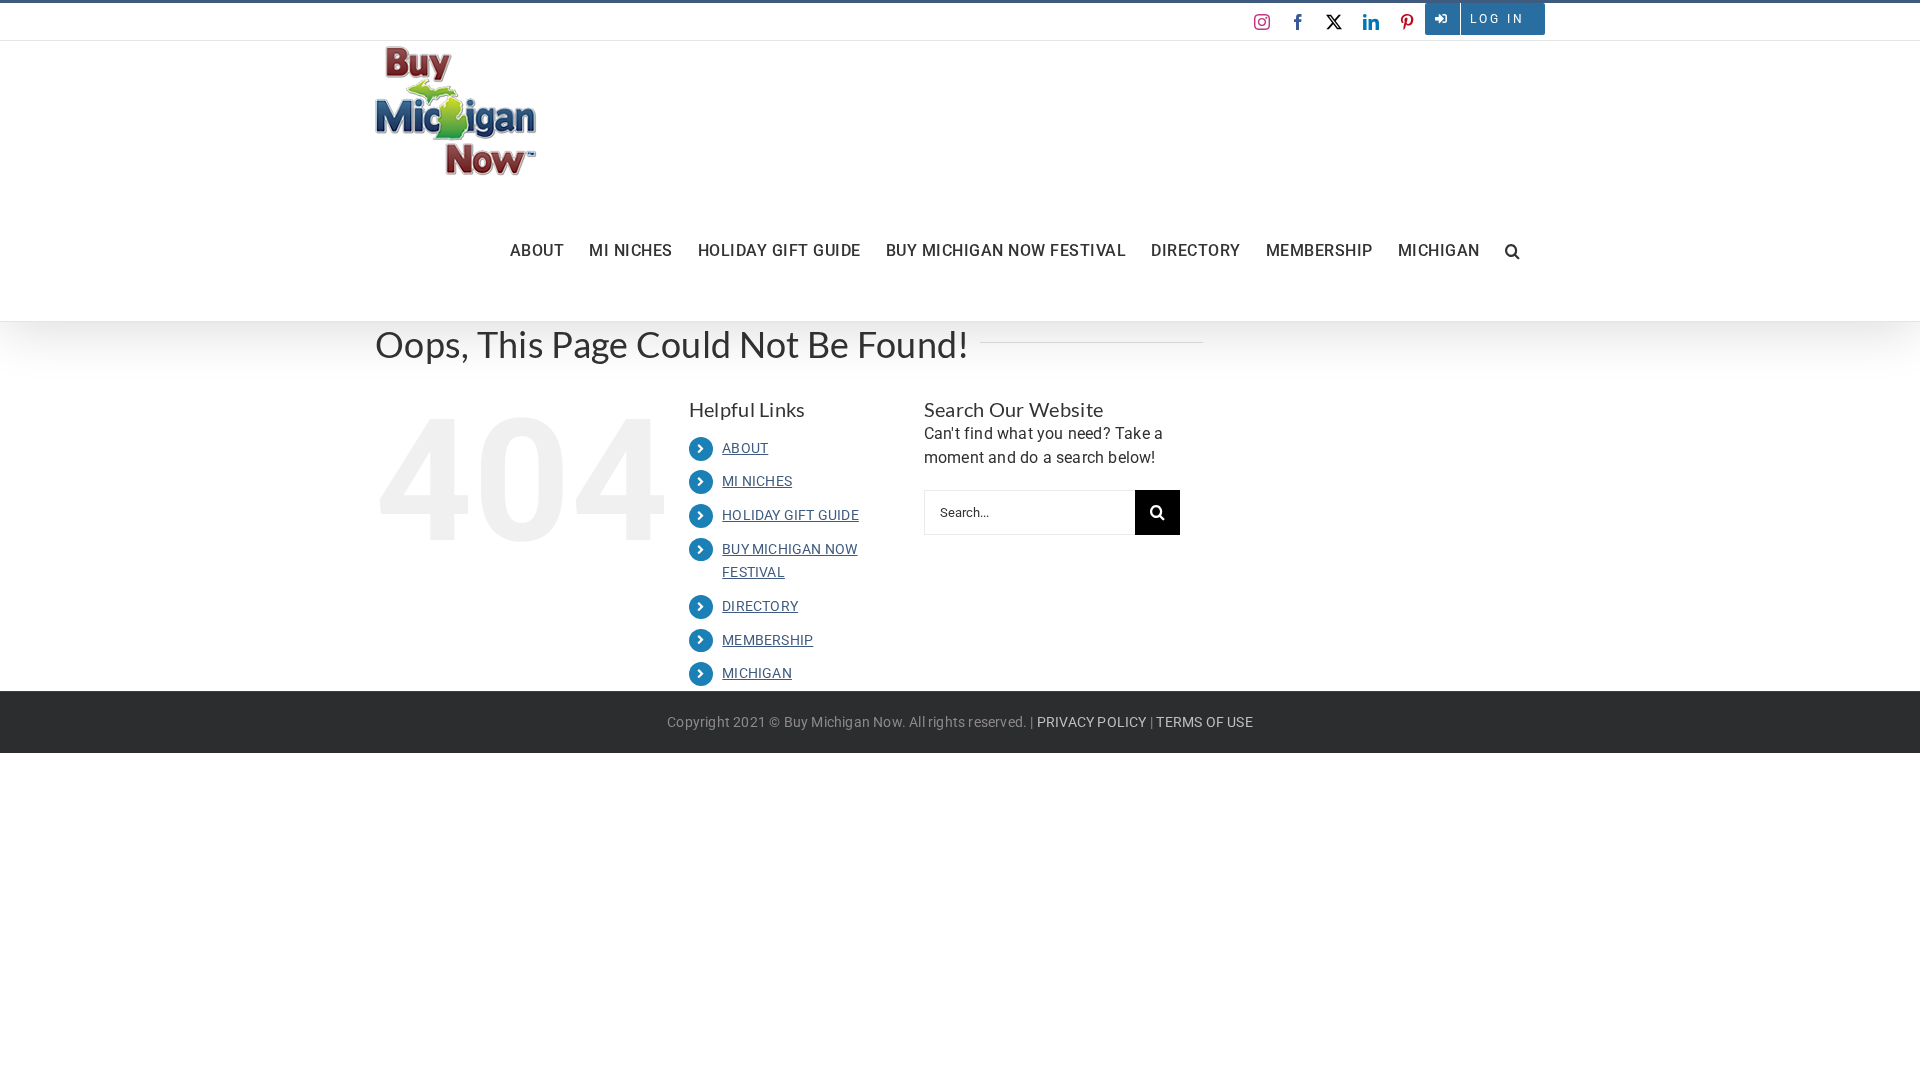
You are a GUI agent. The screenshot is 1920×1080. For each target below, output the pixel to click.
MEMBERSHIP (767, 640)
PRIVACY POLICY (1092, 722)
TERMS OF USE (1204, 722)
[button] (1513, 251)
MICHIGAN (757, 673)
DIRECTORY (760, 606)
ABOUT (745, 448)
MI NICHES (757, 481)
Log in (1497, 19)
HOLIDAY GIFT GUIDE (790, 515)
